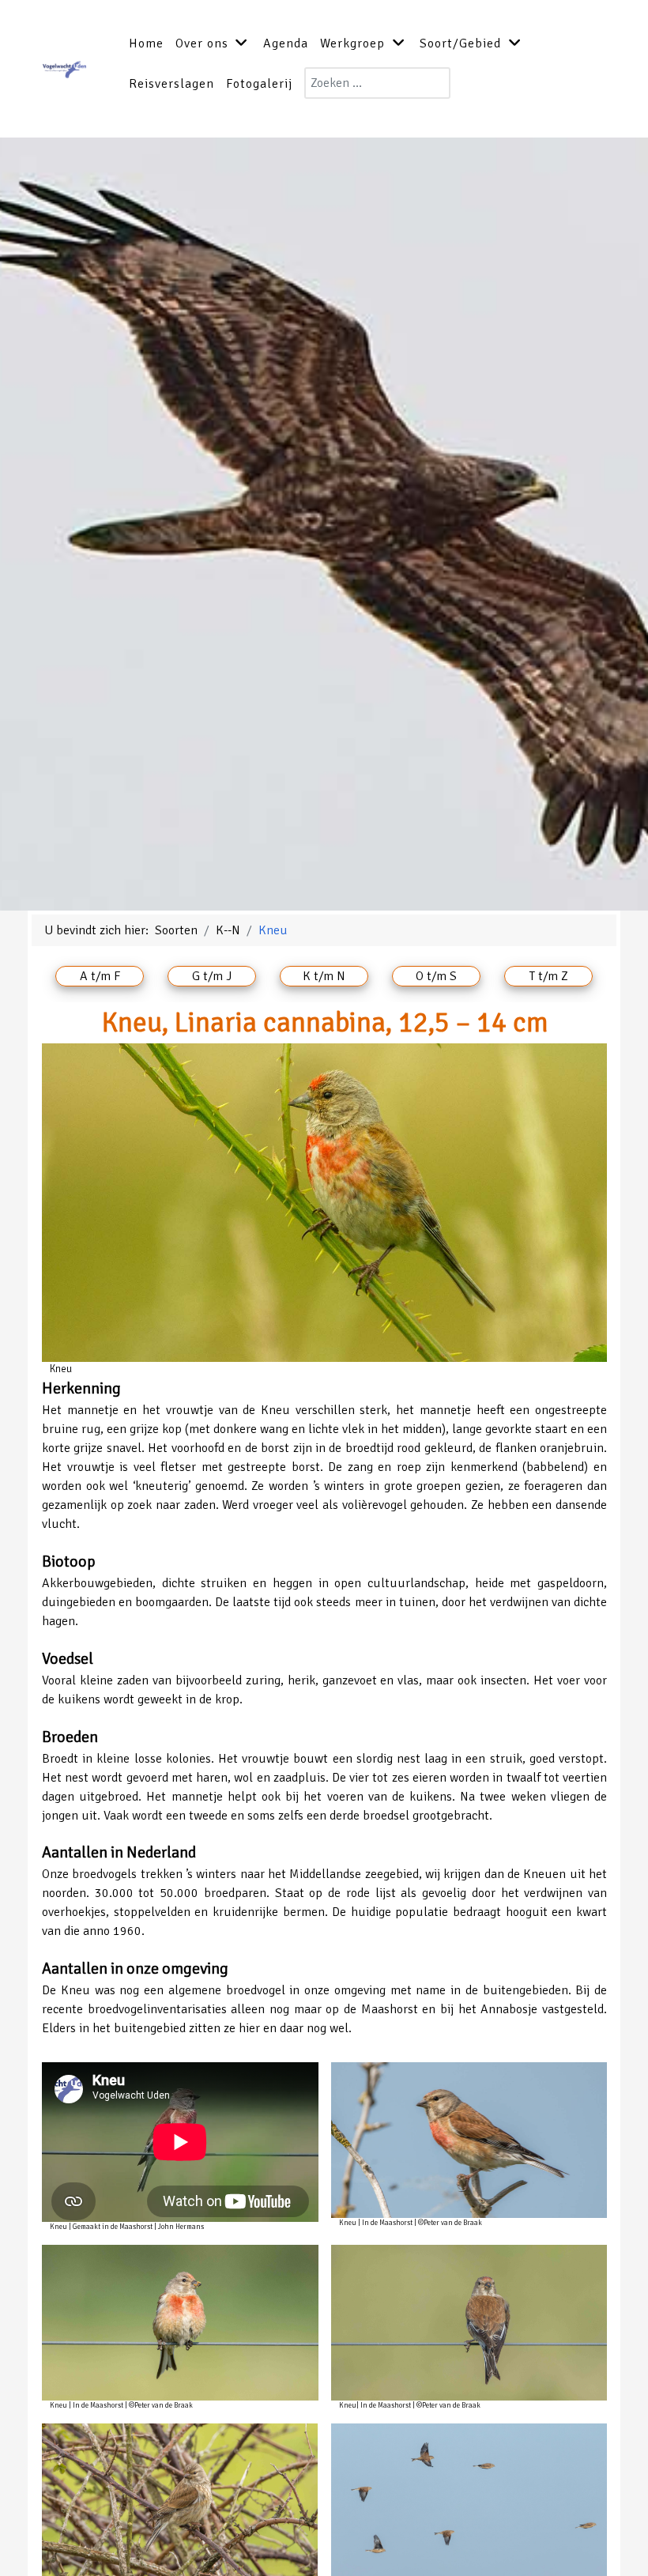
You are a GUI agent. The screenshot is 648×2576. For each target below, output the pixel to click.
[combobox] (377, 83)
